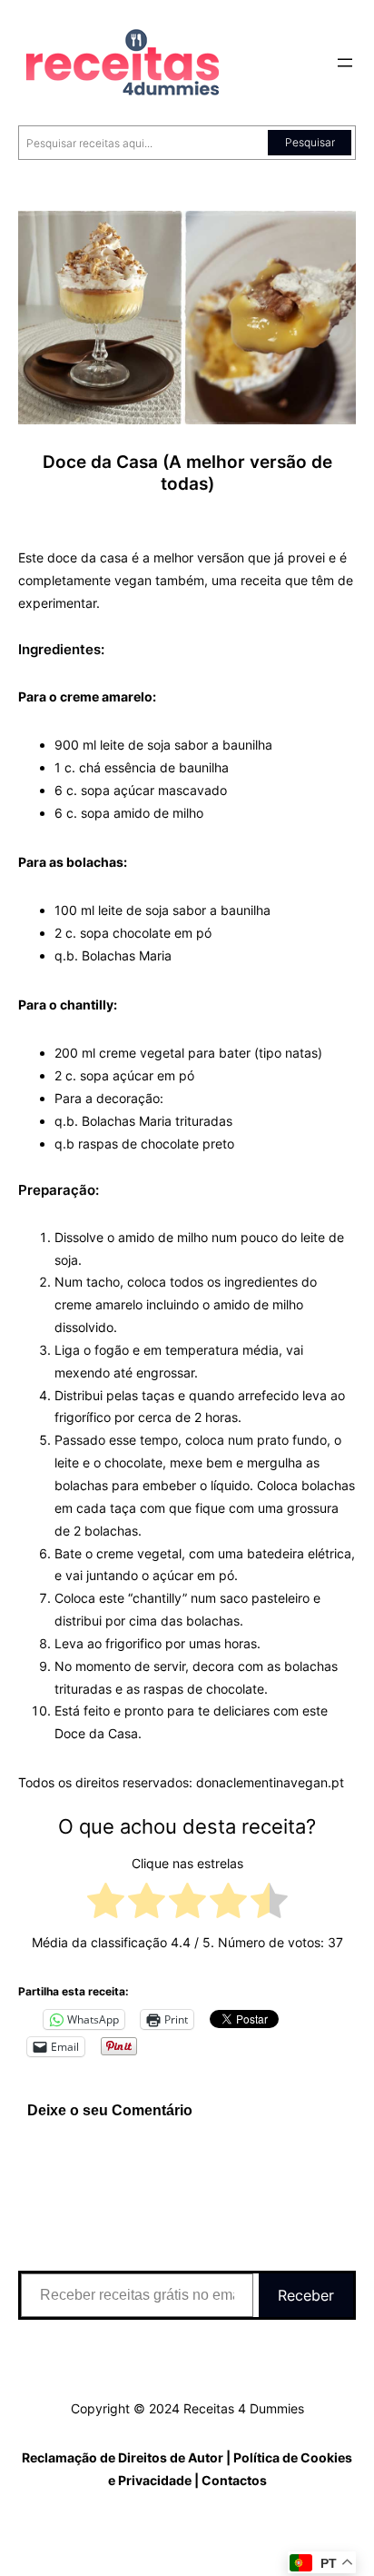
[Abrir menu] (345, 63)
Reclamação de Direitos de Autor (123, 2457)
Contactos (234, 2480)
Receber (306, 2295)
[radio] (106, 1904)
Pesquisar (310, 142)
